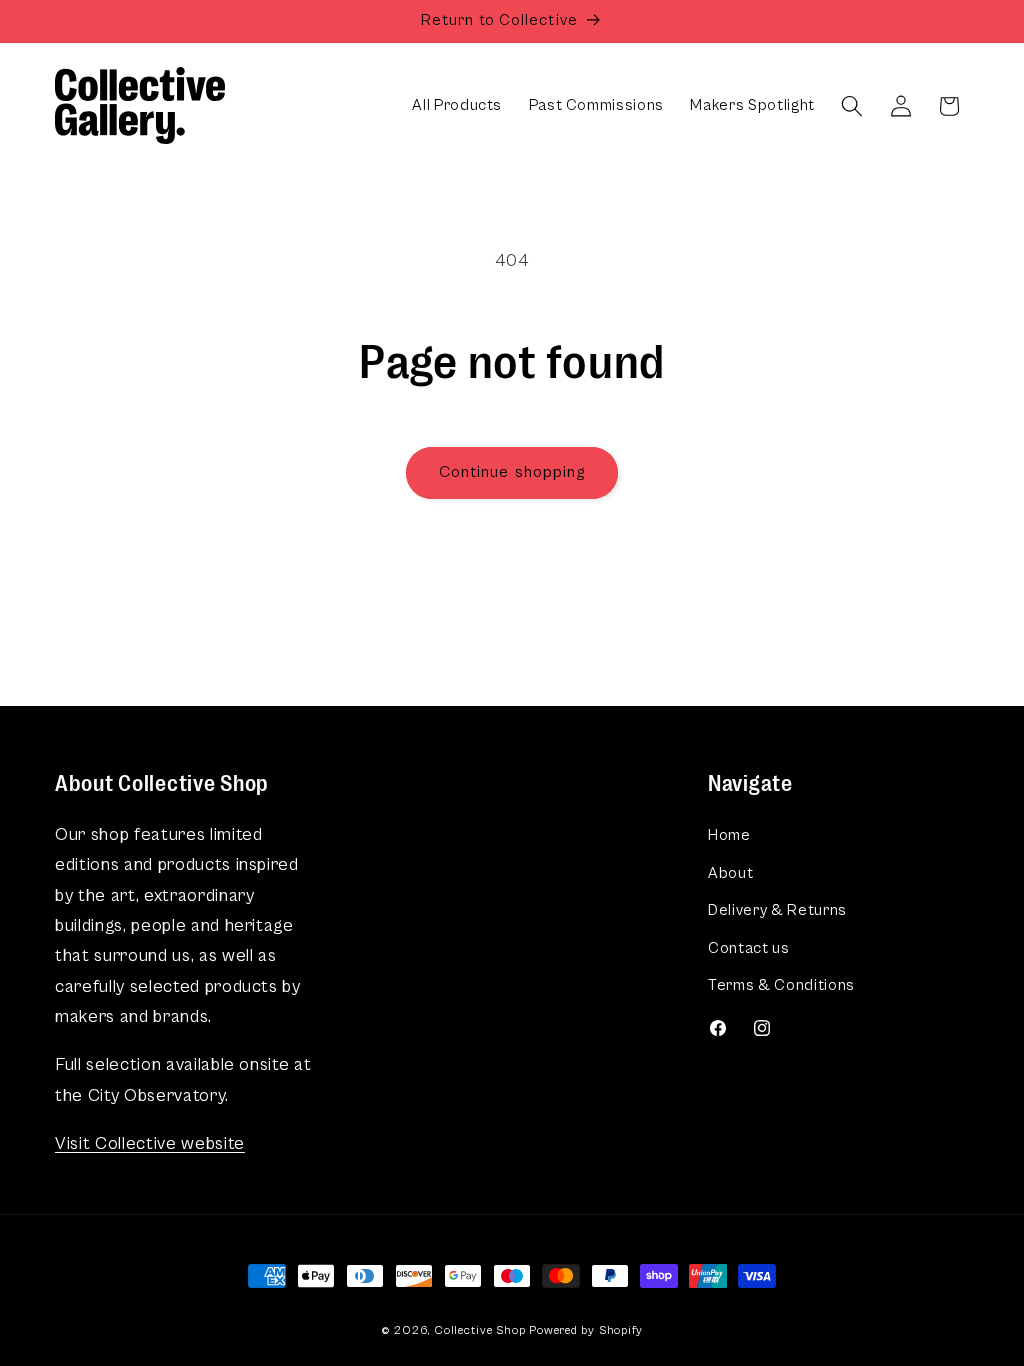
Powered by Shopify (586, 1330)
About (730, 873)
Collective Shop (480, 1330)
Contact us (749, 948)
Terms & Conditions (781, 985)
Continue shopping (512, 472)
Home (729, 835)
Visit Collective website (150, 1144)
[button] (852, 106)
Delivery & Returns (777, 910)
